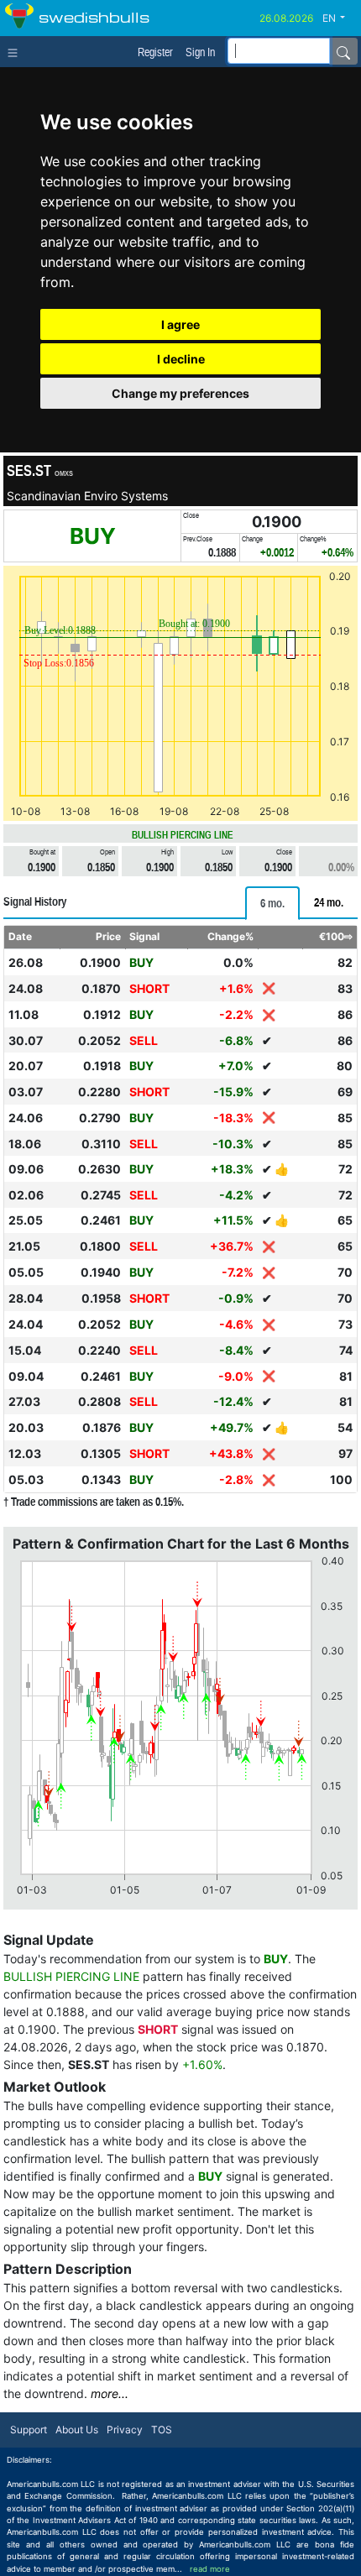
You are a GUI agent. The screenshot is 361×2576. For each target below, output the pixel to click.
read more (210, 2569)
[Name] (343, 51)
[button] (340, 18)
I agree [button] (180, 324)
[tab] (272, 903)
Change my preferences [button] (180, 393)
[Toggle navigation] (16, 51)
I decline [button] (181, 359)
